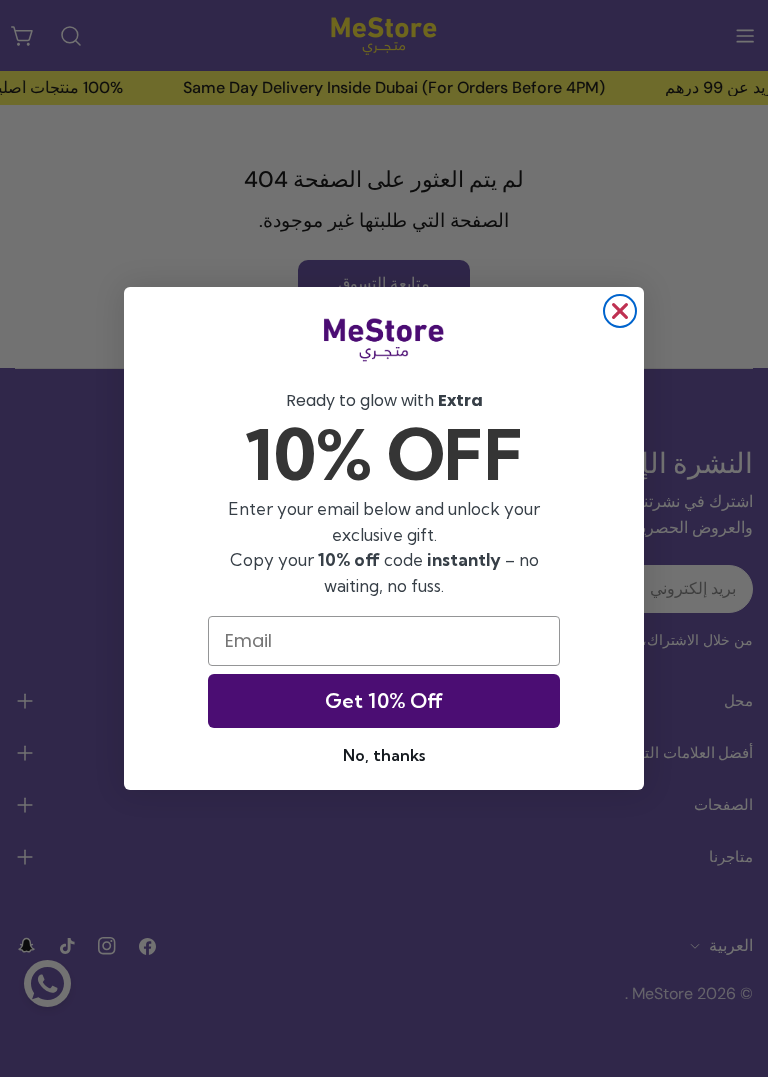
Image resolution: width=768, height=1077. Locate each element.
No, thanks (384, 755)
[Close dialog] (620, 311)
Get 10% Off (384, 700)
